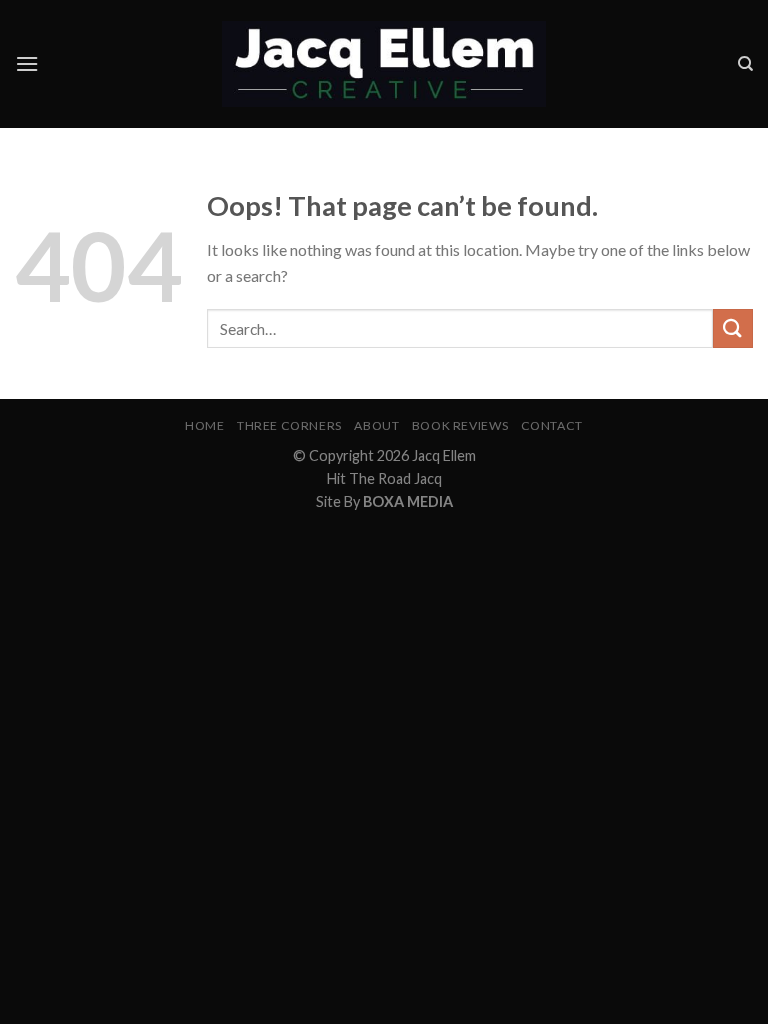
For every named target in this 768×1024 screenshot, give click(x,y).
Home (204, 425)
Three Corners (289, 425)
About (376, 425)
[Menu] (27, 63)
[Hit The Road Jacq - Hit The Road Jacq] (384, 64)
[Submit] (733, 328)
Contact (552, 425)
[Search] (745, 64)
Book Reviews (460, 425)
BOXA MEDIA (408, 501)
